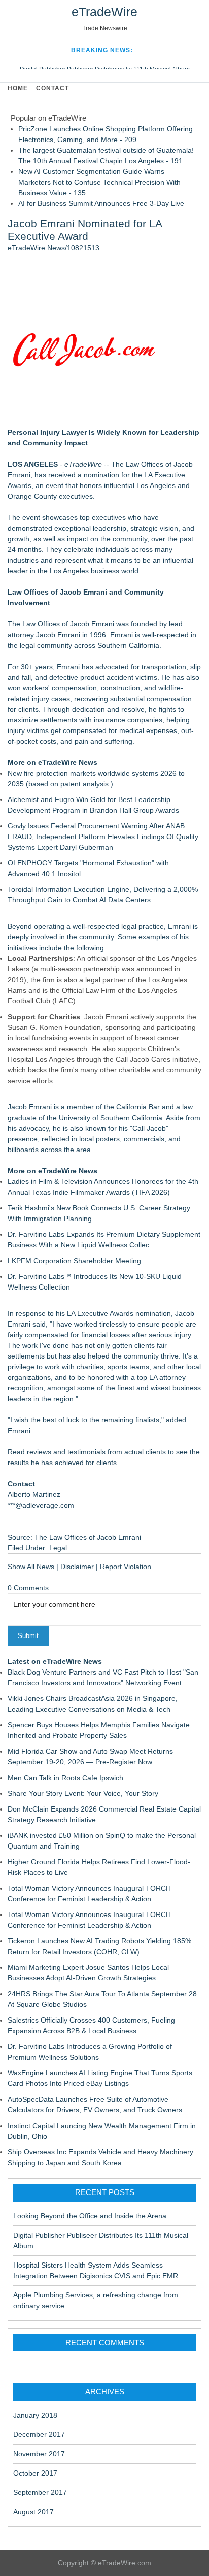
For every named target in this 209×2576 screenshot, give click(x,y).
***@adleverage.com (41, 1505)
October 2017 (35, 2473)
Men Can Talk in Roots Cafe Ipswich (65, 1778)
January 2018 (35, 2415)
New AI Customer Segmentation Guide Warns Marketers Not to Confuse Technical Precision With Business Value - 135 (99, 182)
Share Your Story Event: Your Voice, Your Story (83, 1793)
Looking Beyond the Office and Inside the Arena (90, 2216)
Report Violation (126, 1567)
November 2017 (39, 2454)
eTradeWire (104, 12)
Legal (58, 1548)
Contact (53, 88)
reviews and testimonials (66, 1452)
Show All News (31, 1567)
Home (18, 88)
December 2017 (39, 2434)
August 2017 (33, 2512)
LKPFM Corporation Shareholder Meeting (74, 1261)
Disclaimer (77, 1567)
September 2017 (40, 2492)
